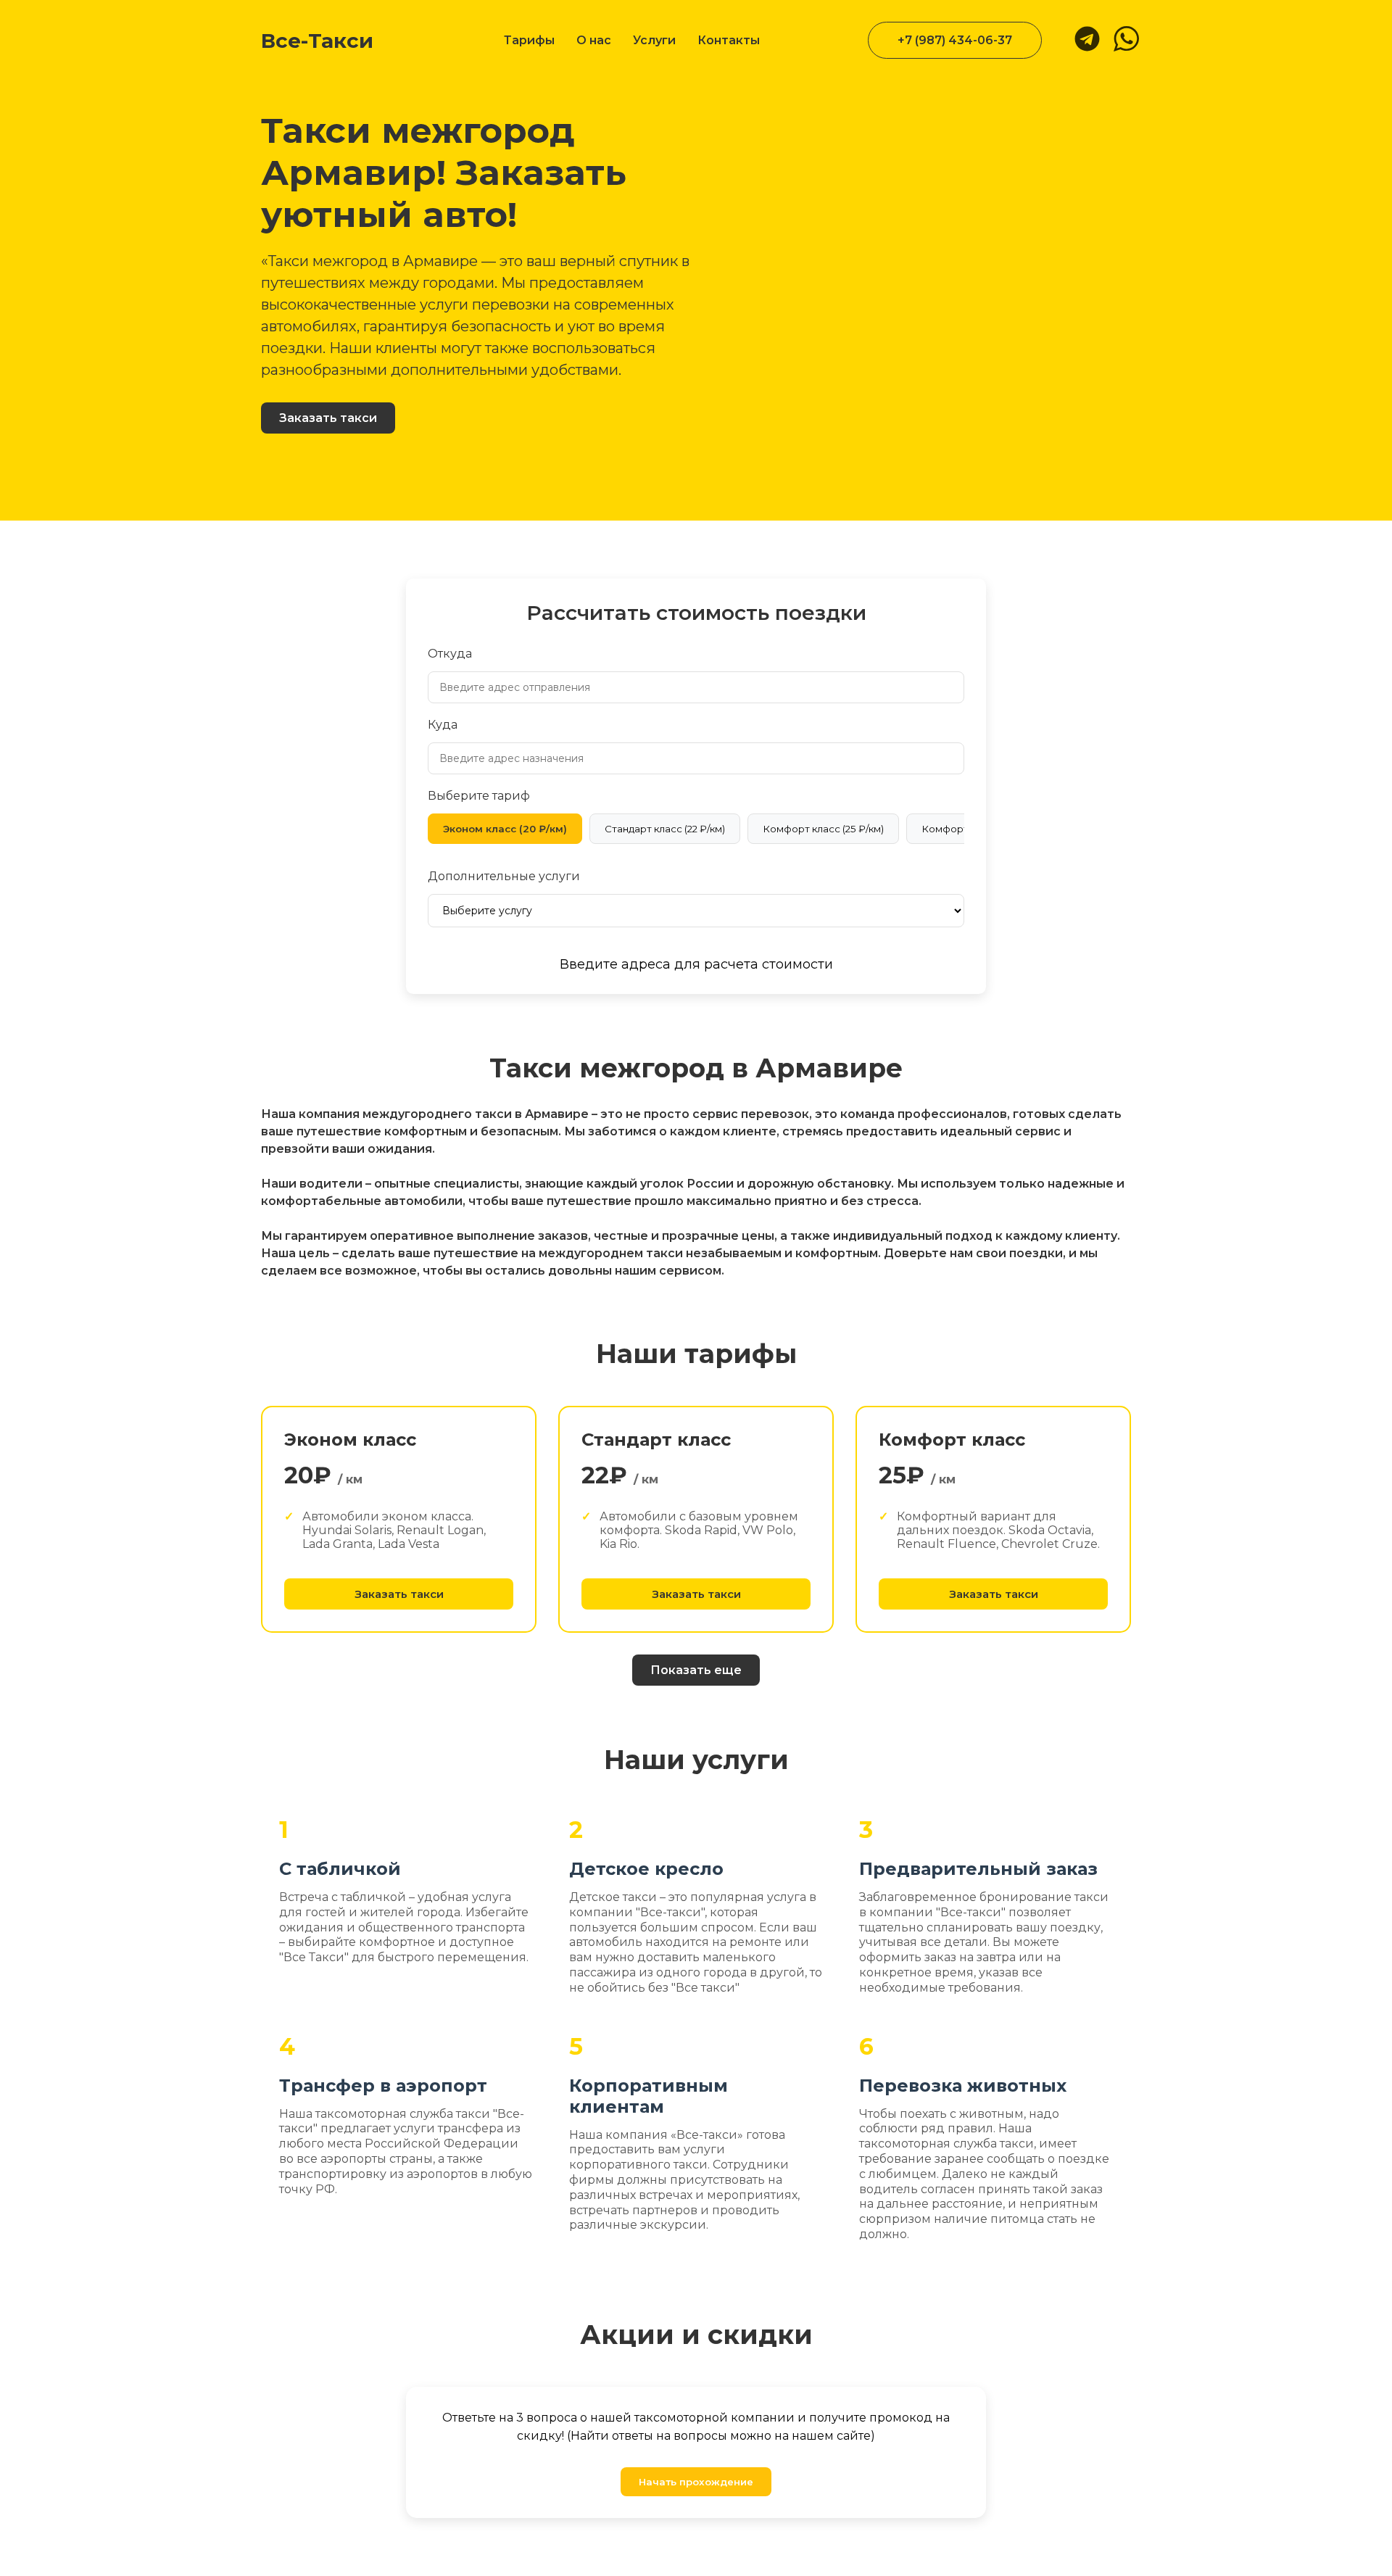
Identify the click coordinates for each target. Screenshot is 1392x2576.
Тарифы (529, 40)
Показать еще (696, 1670)
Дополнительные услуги (504, 876)
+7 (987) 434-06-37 (955, 40)
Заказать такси (328, 418)
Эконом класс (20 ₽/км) (505, 829)
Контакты (729, 40)
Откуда (450, 654)
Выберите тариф (479, 796)
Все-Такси (317, 41)
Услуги (654, 40)
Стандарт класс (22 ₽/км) (665, 829)
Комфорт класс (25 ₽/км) (823, 829)
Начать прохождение (696, 2482)
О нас (594, 40)
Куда (443, 725)
